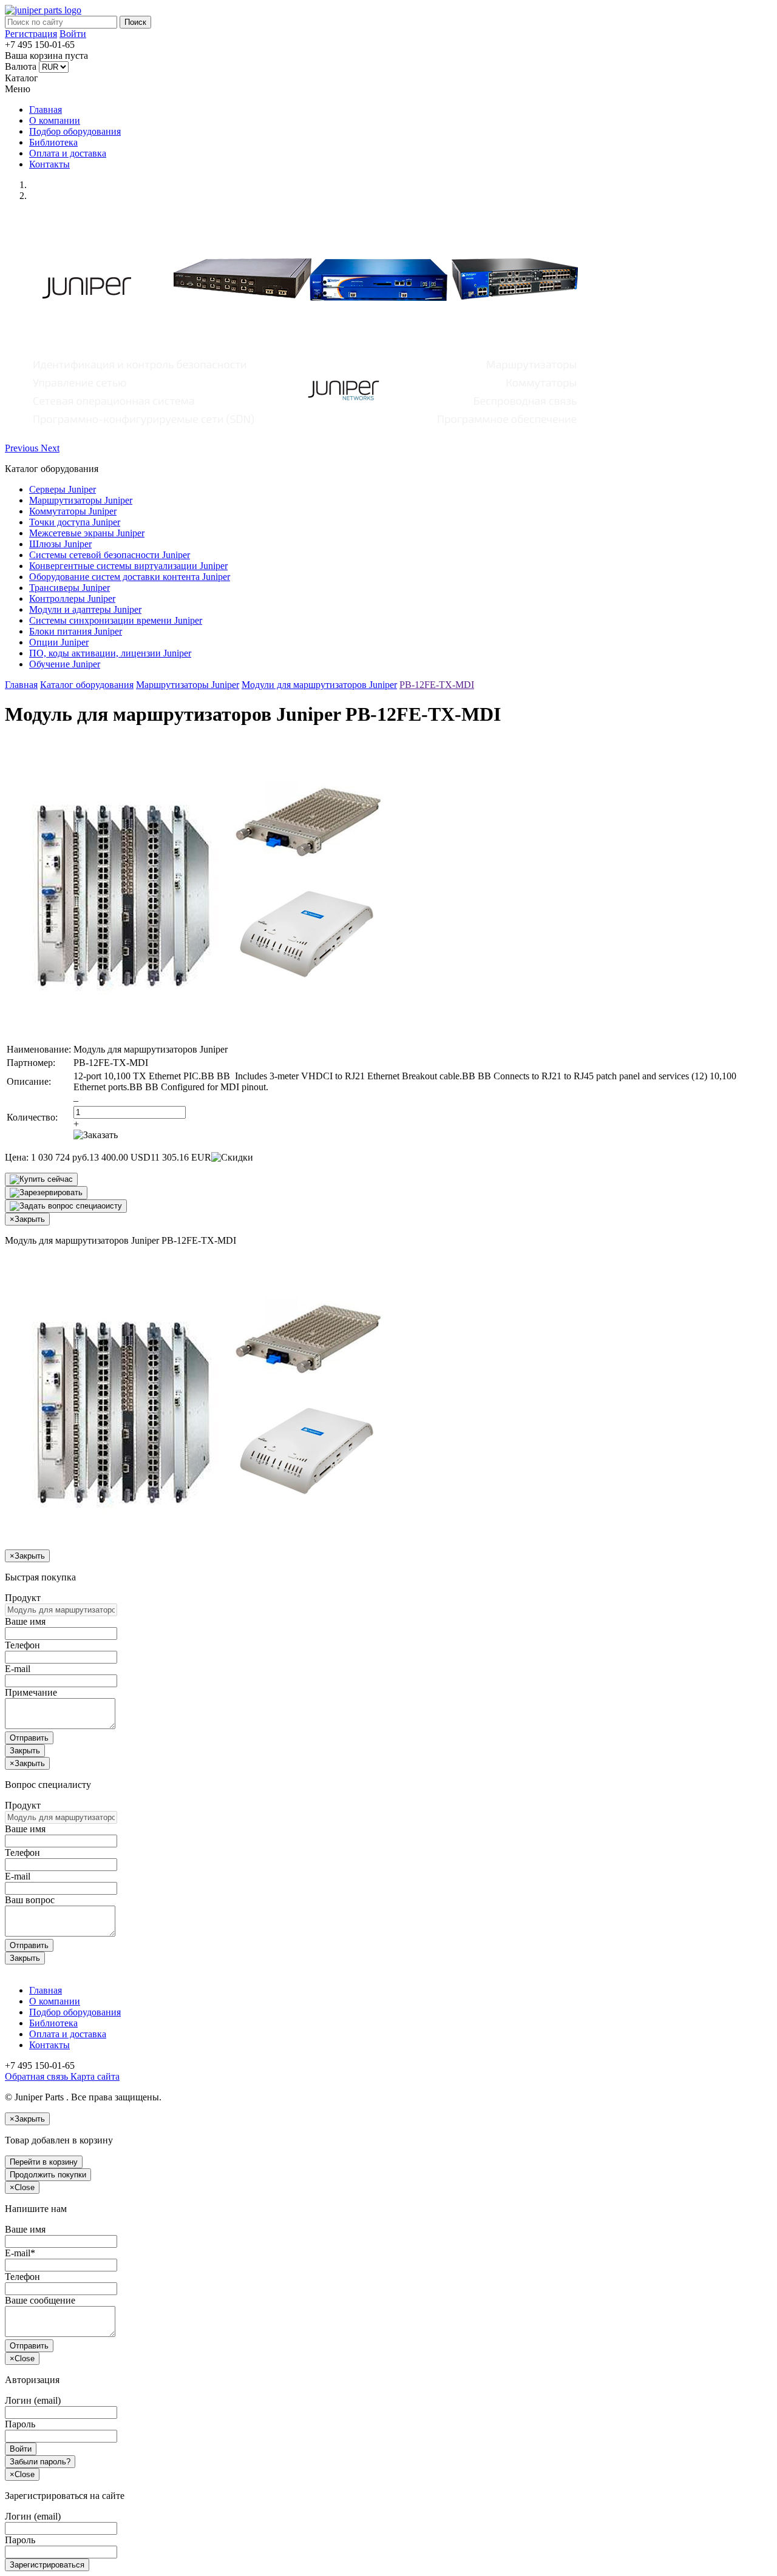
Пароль (20, 2424)
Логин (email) (33, 2400)
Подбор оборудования (75, 131)
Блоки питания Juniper (76, 631)
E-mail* (20, 2253)
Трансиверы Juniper (70, 588)
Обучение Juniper (65, 664)
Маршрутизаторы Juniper (81, 500)
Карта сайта (94, 2076)
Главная (46, 110)
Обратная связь (36, 2076)
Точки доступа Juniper (75, 522)
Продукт (23, 1598)
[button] (23, 448)
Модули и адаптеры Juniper (85, 609)
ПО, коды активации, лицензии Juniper (110, 653)
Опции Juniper (59, 642)
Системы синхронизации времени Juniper (116, 620)
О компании (55, 120)
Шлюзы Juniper (60, 544)
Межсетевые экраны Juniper (87, 533)
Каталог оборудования (87, 685)
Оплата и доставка (68, 153)
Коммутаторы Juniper (73, 511)
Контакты (49, 164)
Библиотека (53, 142)
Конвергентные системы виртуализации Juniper (128, 566)
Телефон (22, 1645)
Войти (73, 34)
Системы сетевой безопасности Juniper (110, 555)
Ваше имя (25, 1621)
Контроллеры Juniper (72, 598)
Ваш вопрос (30, 1900)
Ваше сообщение (40, 2300)
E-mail (18, 1669)
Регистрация (31, 34)
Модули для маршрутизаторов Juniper (319, 685)
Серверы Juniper (63, 489)
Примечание (31, 1692)
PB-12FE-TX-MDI (437, 685)
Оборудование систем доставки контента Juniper (130, 577)
